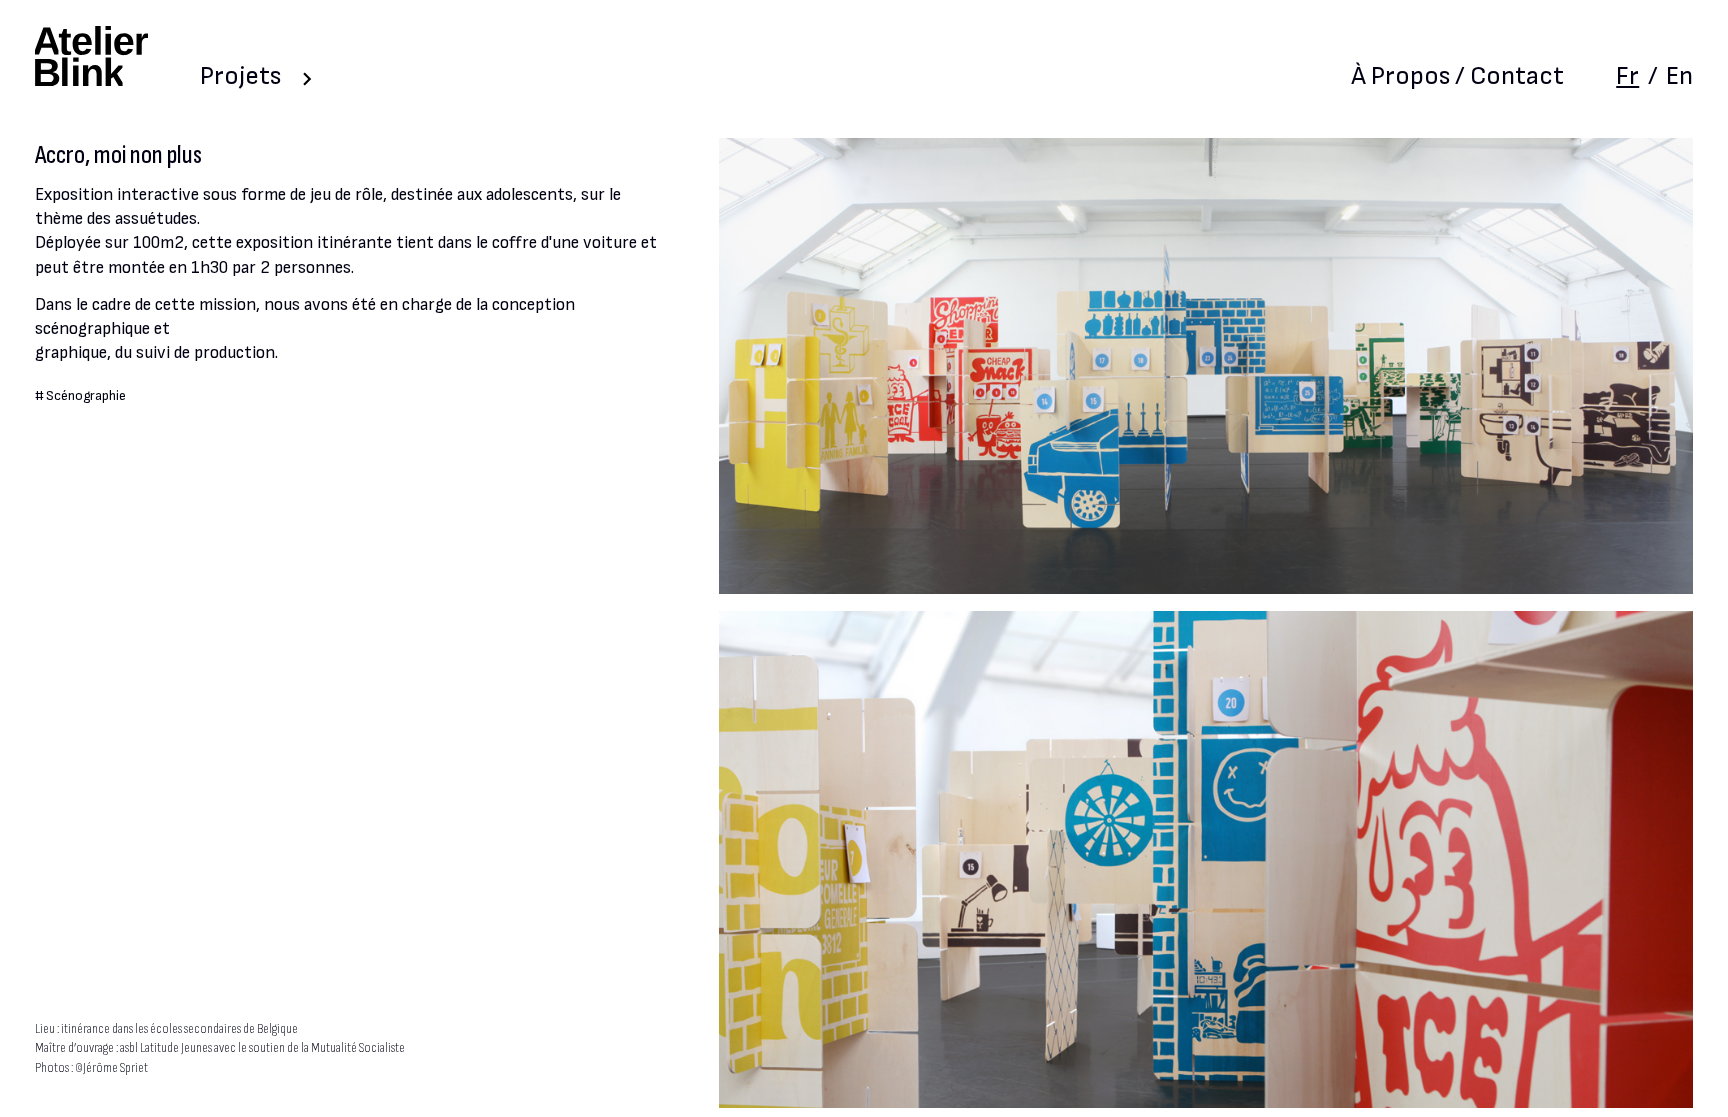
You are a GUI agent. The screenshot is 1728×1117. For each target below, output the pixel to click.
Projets (240, 76)
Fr (1627, 76)
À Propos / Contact (1457, 76)
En (1679, 76)
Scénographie (86, 396)
